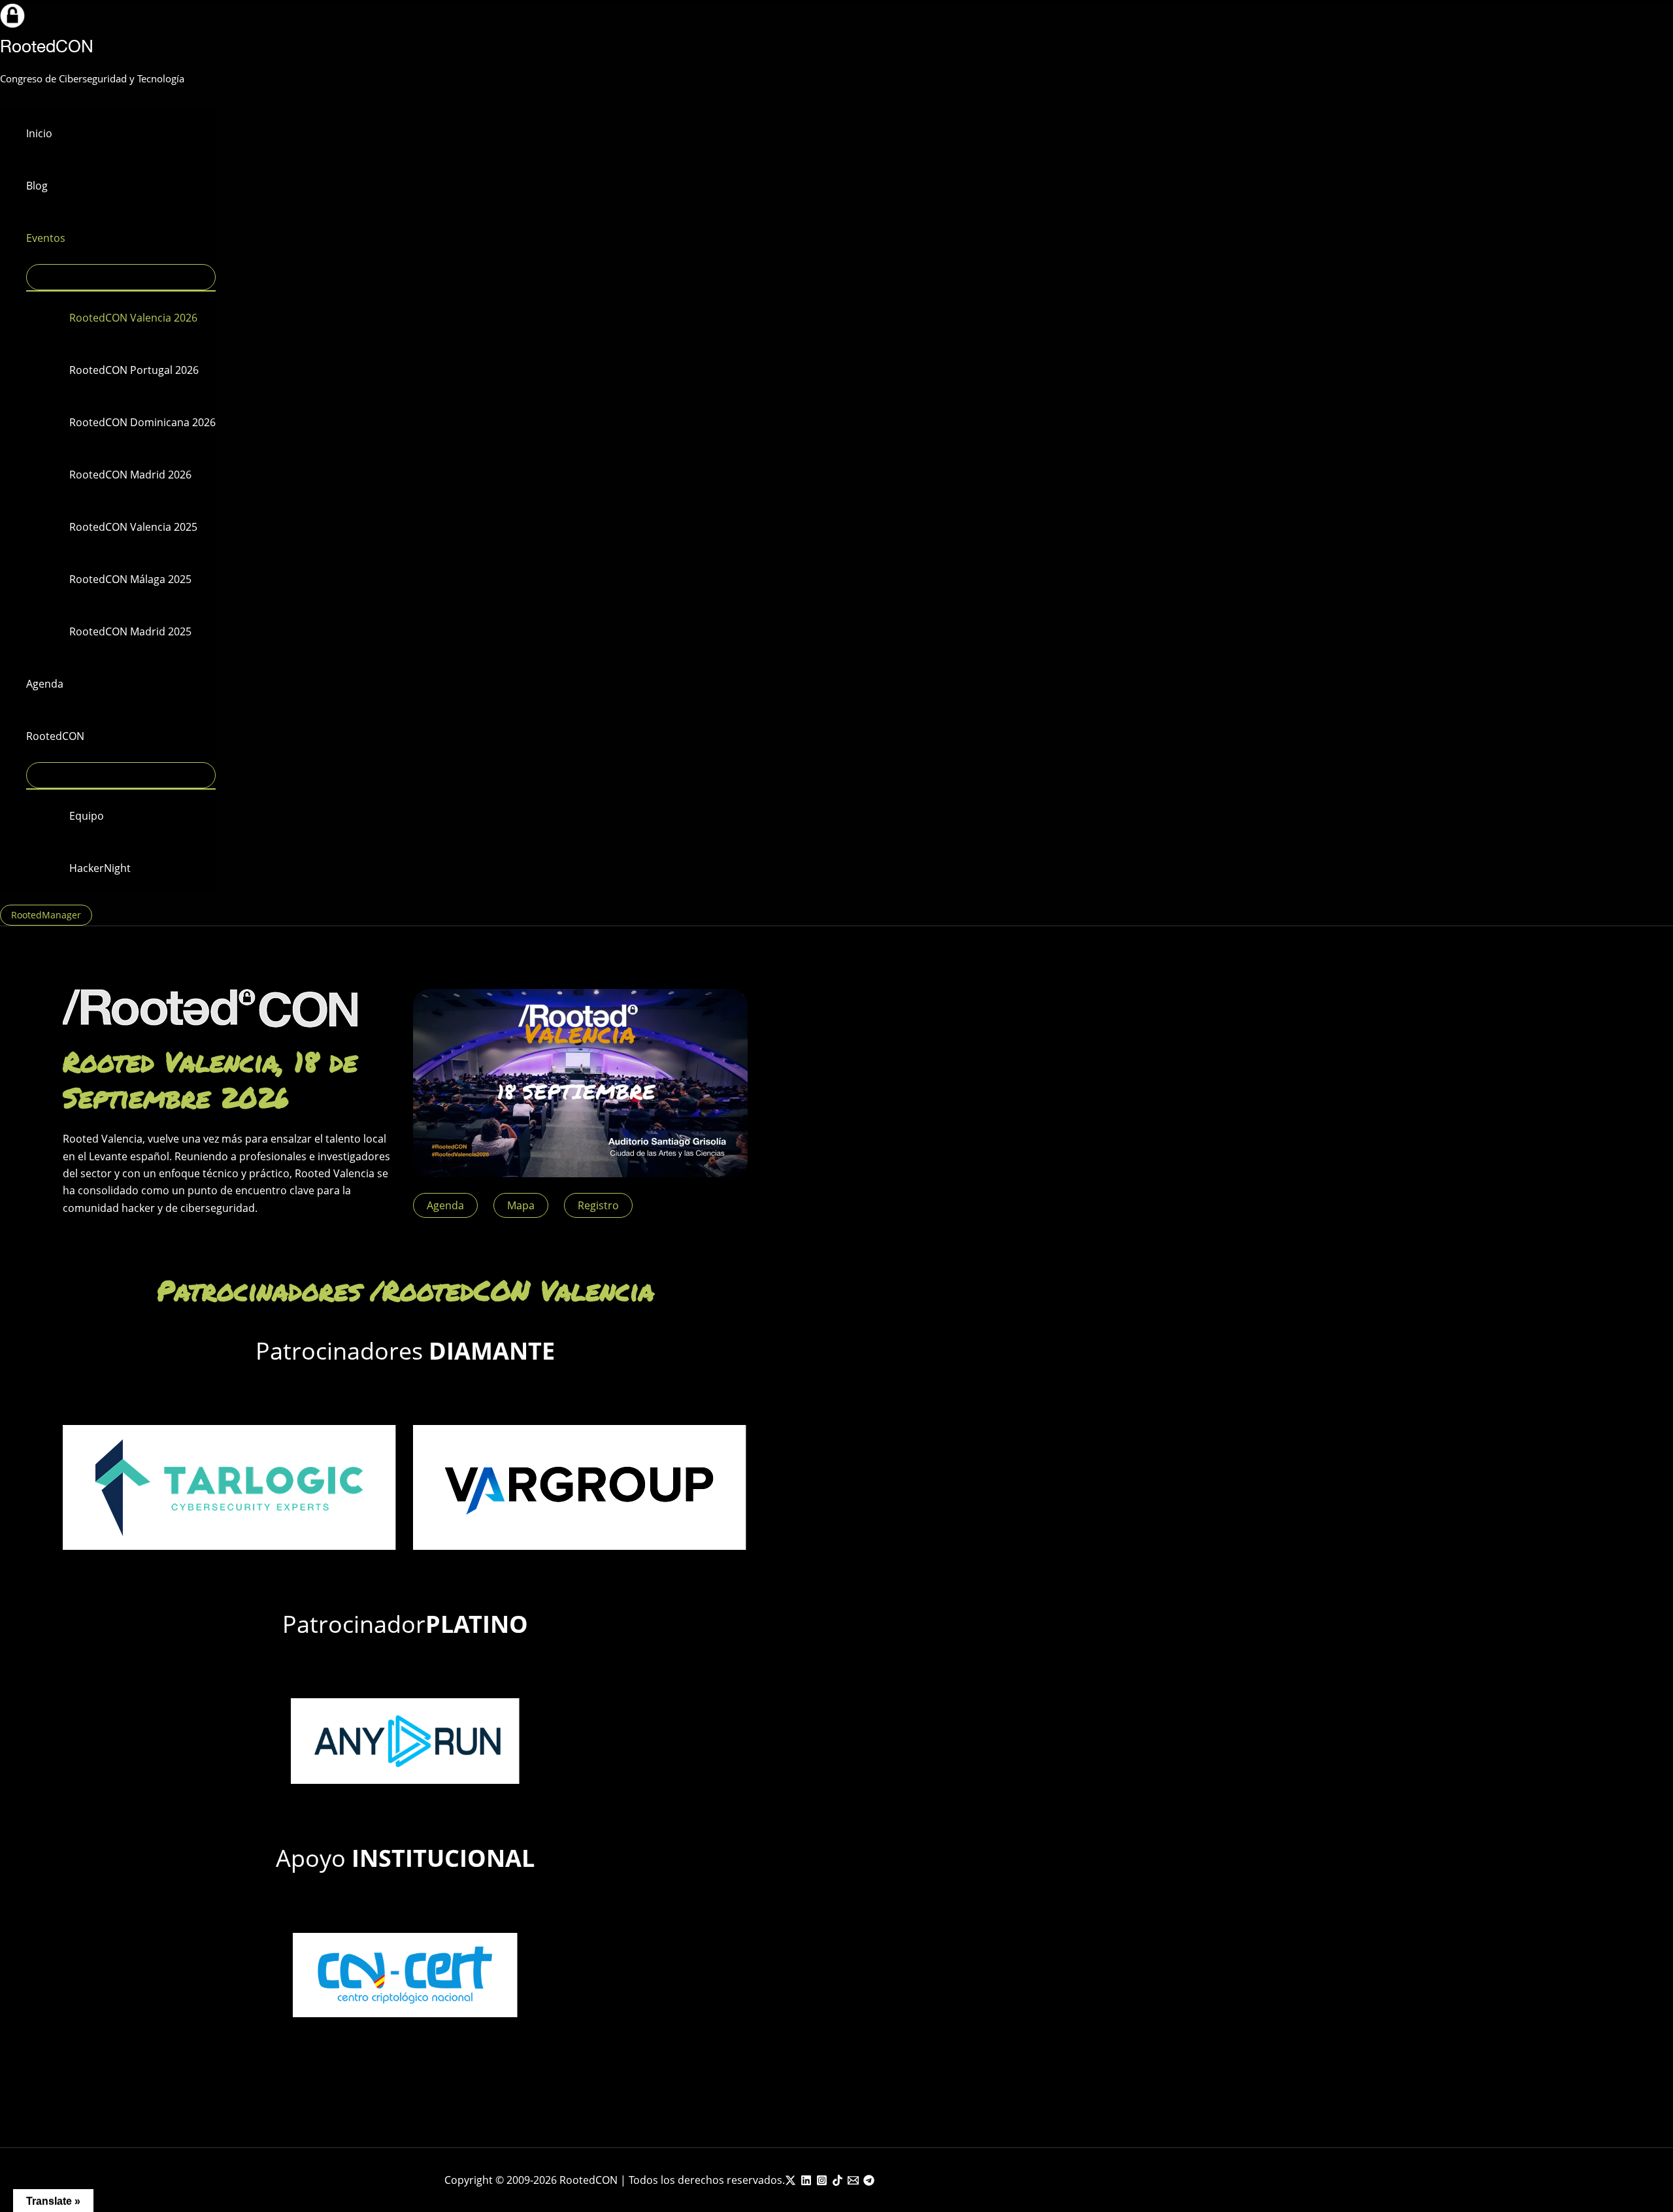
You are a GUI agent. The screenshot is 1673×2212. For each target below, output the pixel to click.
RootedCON (47, 46)
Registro (598, 1205)
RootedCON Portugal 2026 (134, 370)
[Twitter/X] (790, 2182)
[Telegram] (869, 2182)
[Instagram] (822, 2182)
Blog (37, 186)
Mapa (521, 1205)
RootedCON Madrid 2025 (130, 631)
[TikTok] (837, 2182)
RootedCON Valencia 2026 (133, 318)
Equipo (87, 816)
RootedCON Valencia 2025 (133, 527)
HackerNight (100, 868)
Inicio (39, 133)
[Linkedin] (806, 2182)
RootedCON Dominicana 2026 (142, 422)
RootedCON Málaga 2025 (130, 579)
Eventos (46, 238)
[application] (74, 238)
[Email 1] (853, 2182)
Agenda (45, 684)
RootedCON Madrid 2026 (130, 475)
